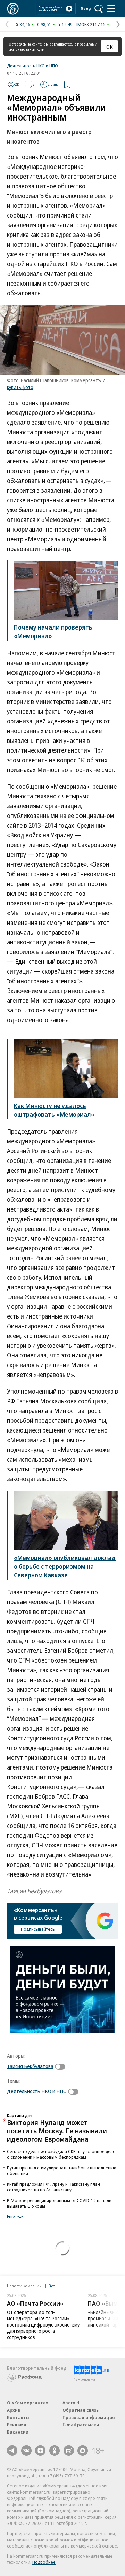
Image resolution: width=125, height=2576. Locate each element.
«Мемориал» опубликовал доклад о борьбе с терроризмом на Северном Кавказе (65, 1566)
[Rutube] (69, 2451)
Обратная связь (81, 2410)
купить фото (20, 387)
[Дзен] (40, 2451)
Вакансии (18, 2432)
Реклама (17, 2425)
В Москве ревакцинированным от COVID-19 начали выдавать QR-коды (59, 2203)
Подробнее (44, 2562)
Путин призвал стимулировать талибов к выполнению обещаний (62, 2171)
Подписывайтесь (38, 1929)
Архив (14, 2410)
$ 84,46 (23, 24)
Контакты (18, 2417)
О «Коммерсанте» (28, 2403)
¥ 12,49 (65, 24)
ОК (110, 47)
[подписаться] (62, 2067)
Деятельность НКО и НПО (32, 66)
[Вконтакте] (26, 2451)
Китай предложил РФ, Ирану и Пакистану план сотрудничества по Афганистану (53, 2187)
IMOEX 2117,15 (91, 24)
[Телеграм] (12, 2451)
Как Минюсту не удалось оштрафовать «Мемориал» (54, 1110)
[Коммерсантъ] (13, 9)
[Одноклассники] (55, 2451)
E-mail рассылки (81, 2425)
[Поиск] (99, 9)
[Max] (83, 2451)
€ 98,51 (44, 24)
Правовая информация (89, 2417)
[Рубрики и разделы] (111, 9)
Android (71, 2403)
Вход (86, 9)
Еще (11, 2217)
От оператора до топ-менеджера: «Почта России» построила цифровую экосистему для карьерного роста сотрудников (43, 2325)
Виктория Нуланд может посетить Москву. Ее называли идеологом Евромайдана (57, 2131)
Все (52, 2286)
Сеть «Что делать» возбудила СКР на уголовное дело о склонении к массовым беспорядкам (61, 2154)
